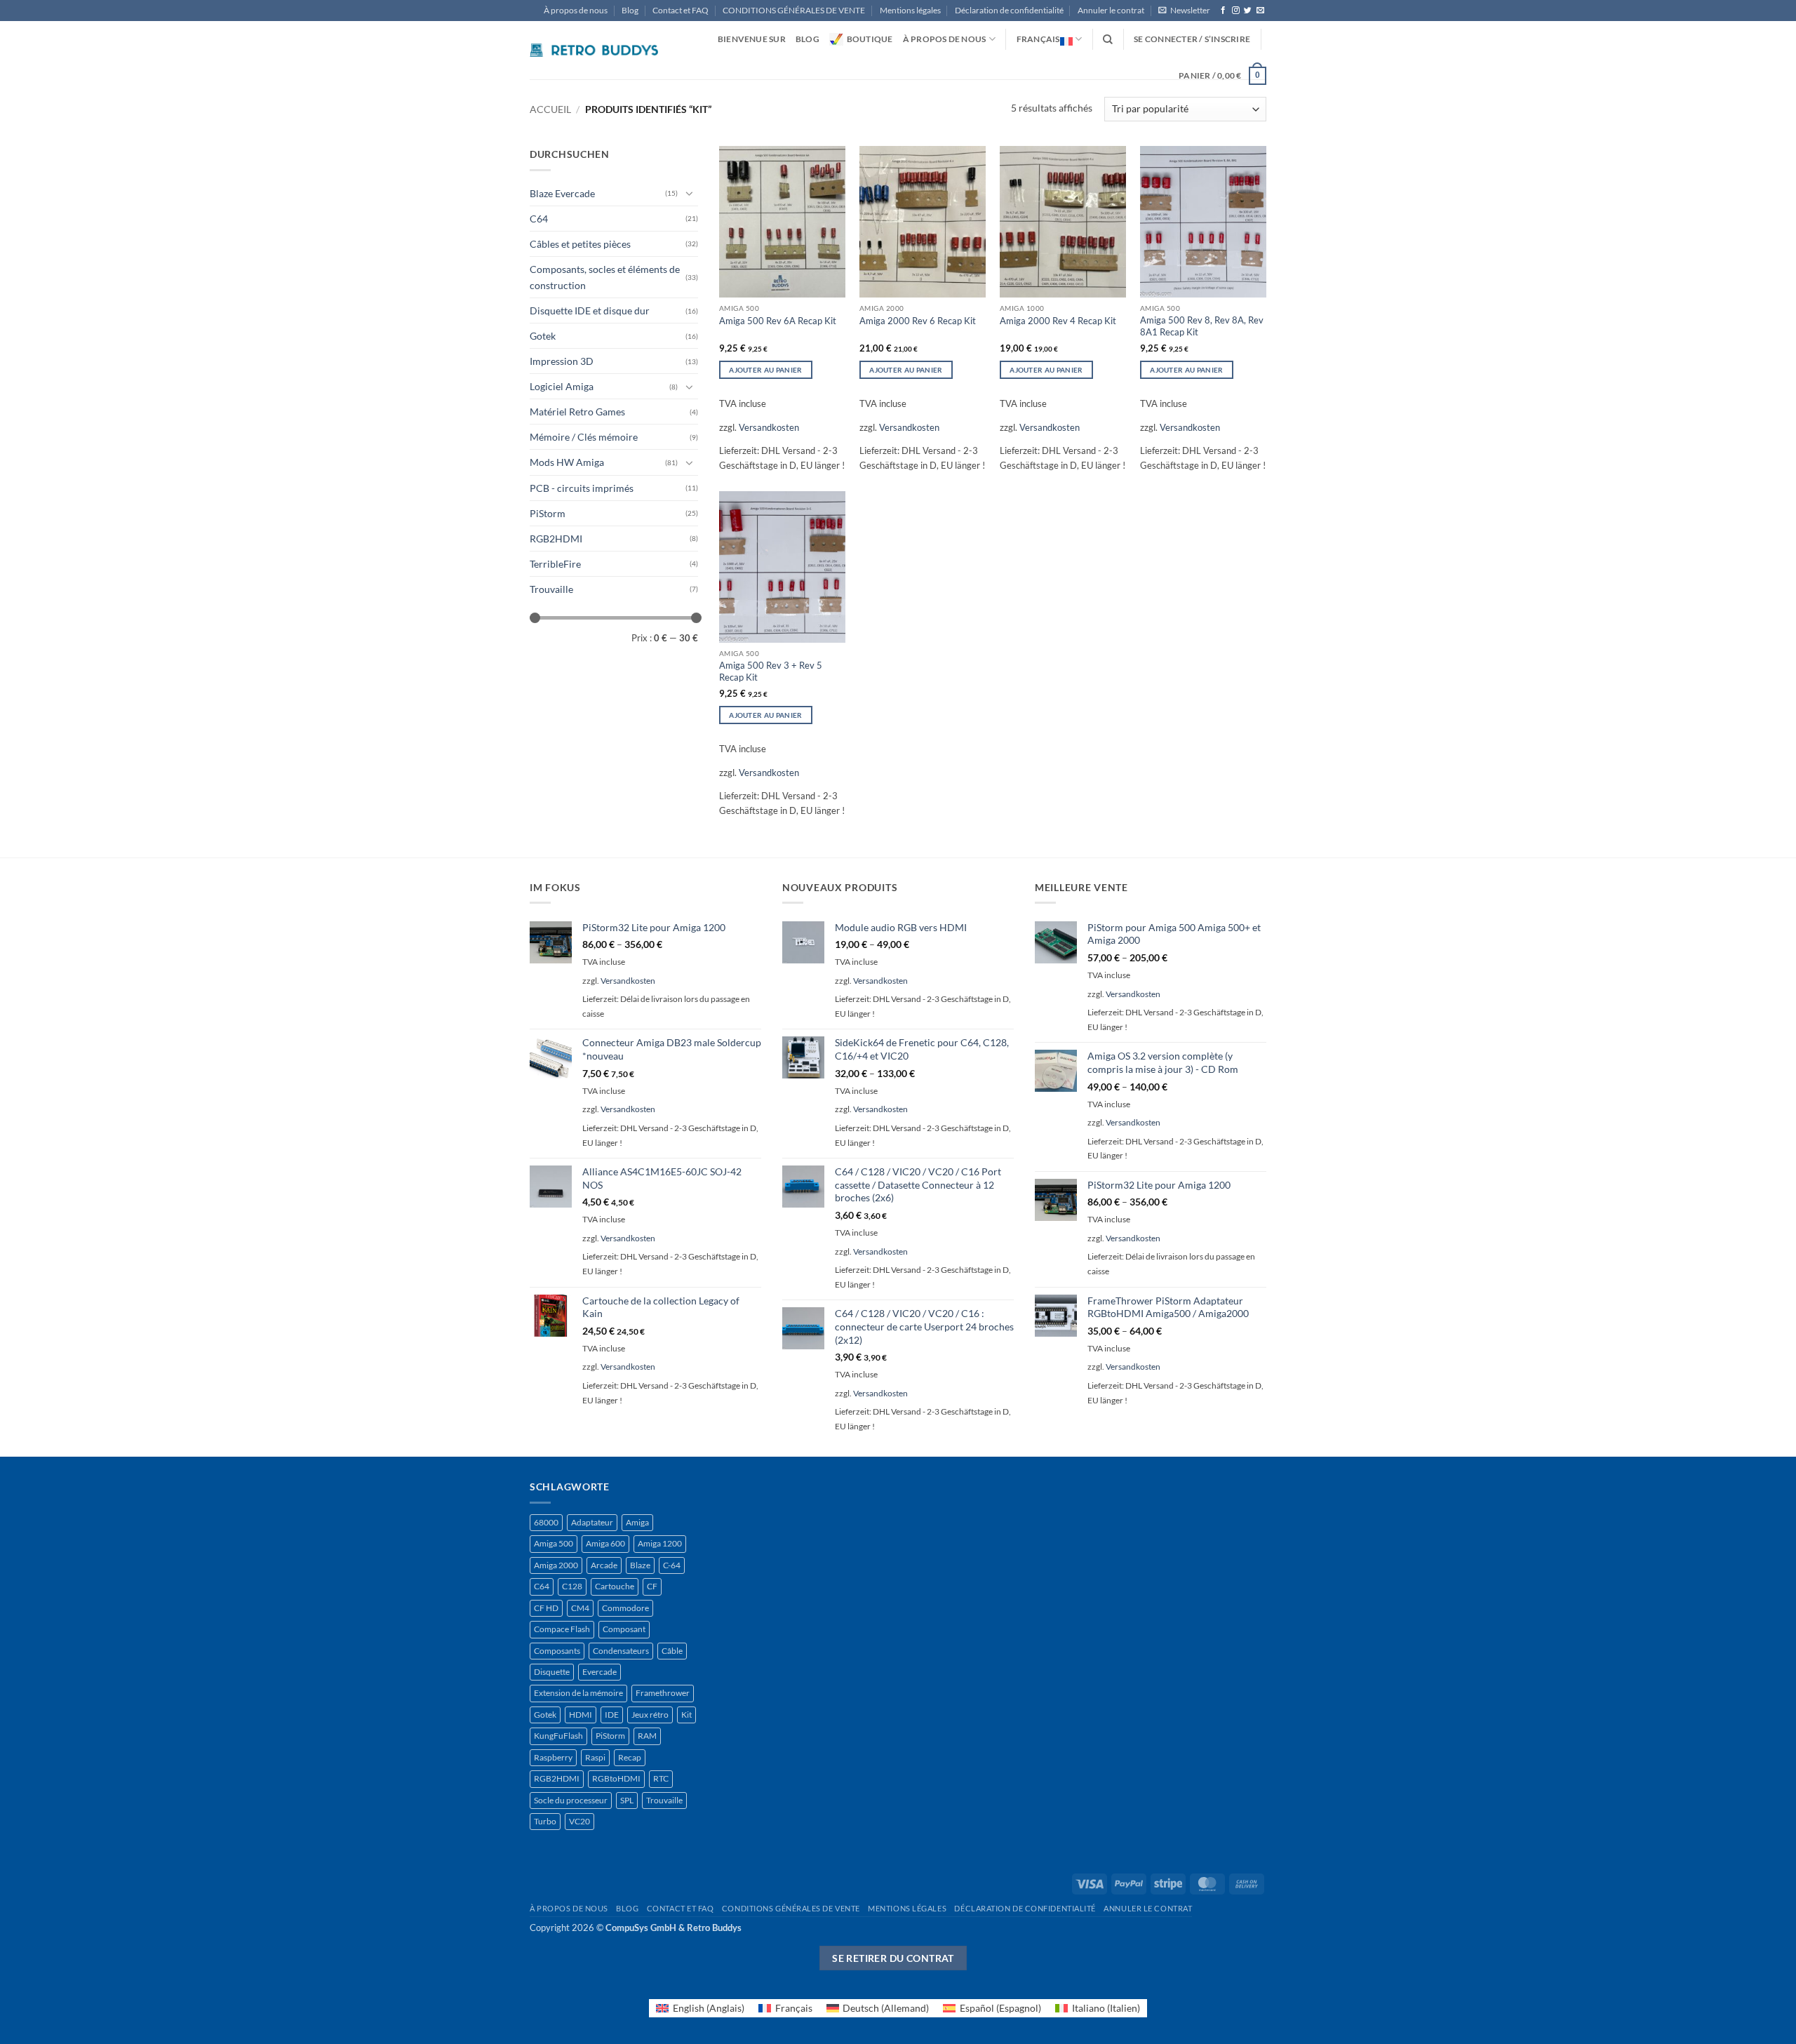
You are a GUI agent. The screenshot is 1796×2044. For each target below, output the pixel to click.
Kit (686, 1715)
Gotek (543, 336)
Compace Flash (562, 1629)
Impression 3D (562, 361)
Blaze (640, 1565)
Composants (557, 1651)
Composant (624, 1629)
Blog (630, 10)
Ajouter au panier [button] (765, 370)
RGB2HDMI (556, 539)
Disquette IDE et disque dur (590, 310)
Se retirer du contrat (893, 1958)
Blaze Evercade (562, 193)
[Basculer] (690, 193)
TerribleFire (555, 564)
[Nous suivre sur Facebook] (1223, 11)
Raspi (595, 1757)
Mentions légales (910, 10)
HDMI (581, 1715)
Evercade (599, 1672)
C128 (572, 1586)
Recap (630, 1757)
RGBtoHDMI (616, 1778)
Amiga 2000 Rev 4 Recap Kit (1058, 321)
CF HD (546, 1608)
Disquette (552, 1672)
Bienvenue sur (752, 39)
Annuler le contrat (1111, 10)
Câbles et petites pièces (580, 244)
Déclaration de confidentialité (1009, 10)
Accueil (550, 109)
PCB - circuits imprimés (582, 488)
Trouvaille (551, 589)
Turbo (545, 1821)
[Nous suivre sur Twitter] (1248, 11)
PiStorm (548, 513)
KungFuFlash (558, 1736)
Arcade (604, 1565)
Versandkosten (769, 427)
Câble (672, 1651)
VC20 (579, 1821)
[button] (1184, 11)
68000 (546, 1522)
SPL (627, 1800)
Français (1038, 39)
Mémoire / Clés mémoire (584, 437)
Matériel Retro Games (577, 412)
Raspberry (553, 1757)
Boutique (870, 39)
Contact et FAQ (681, 10)
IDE (612, 1715)
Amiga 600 (605, 1543)
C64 (539, 219)
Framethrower (663, 1693)
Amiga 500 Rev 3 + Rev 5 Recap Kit (771, 671)
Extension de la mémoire (578, 1693)
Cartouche (615, 1586)
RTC (661, 1778)
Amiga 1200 (660, 1543)
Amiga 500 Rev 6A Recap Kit (778, 321)
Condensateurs (621, 1651)
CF (652, 1586)
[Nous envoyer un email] (1260, 11)
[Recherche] (1108, 40)
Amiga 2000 (556, 1565)
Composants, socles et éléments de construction (605, 277)
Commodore (625, 1608)
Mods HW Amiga (567, 462)
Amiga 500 (554, 1543)
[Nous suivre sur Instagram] (1236, 11)
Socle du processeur (571, 1800)
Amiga (637, 1522)
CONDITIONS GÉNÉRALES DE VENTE (794, 10)
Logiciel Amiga (562, 386)
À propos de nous (576, 10)
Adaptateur (592, 1522)
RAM (647, 1736)
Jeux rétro (650, 1715)
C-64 (672, 1565)
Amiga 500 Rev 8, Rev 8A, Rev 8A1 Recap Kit (1202, 326)
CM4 (580, 1608)
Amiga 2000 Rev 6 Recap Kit (918, 321)
